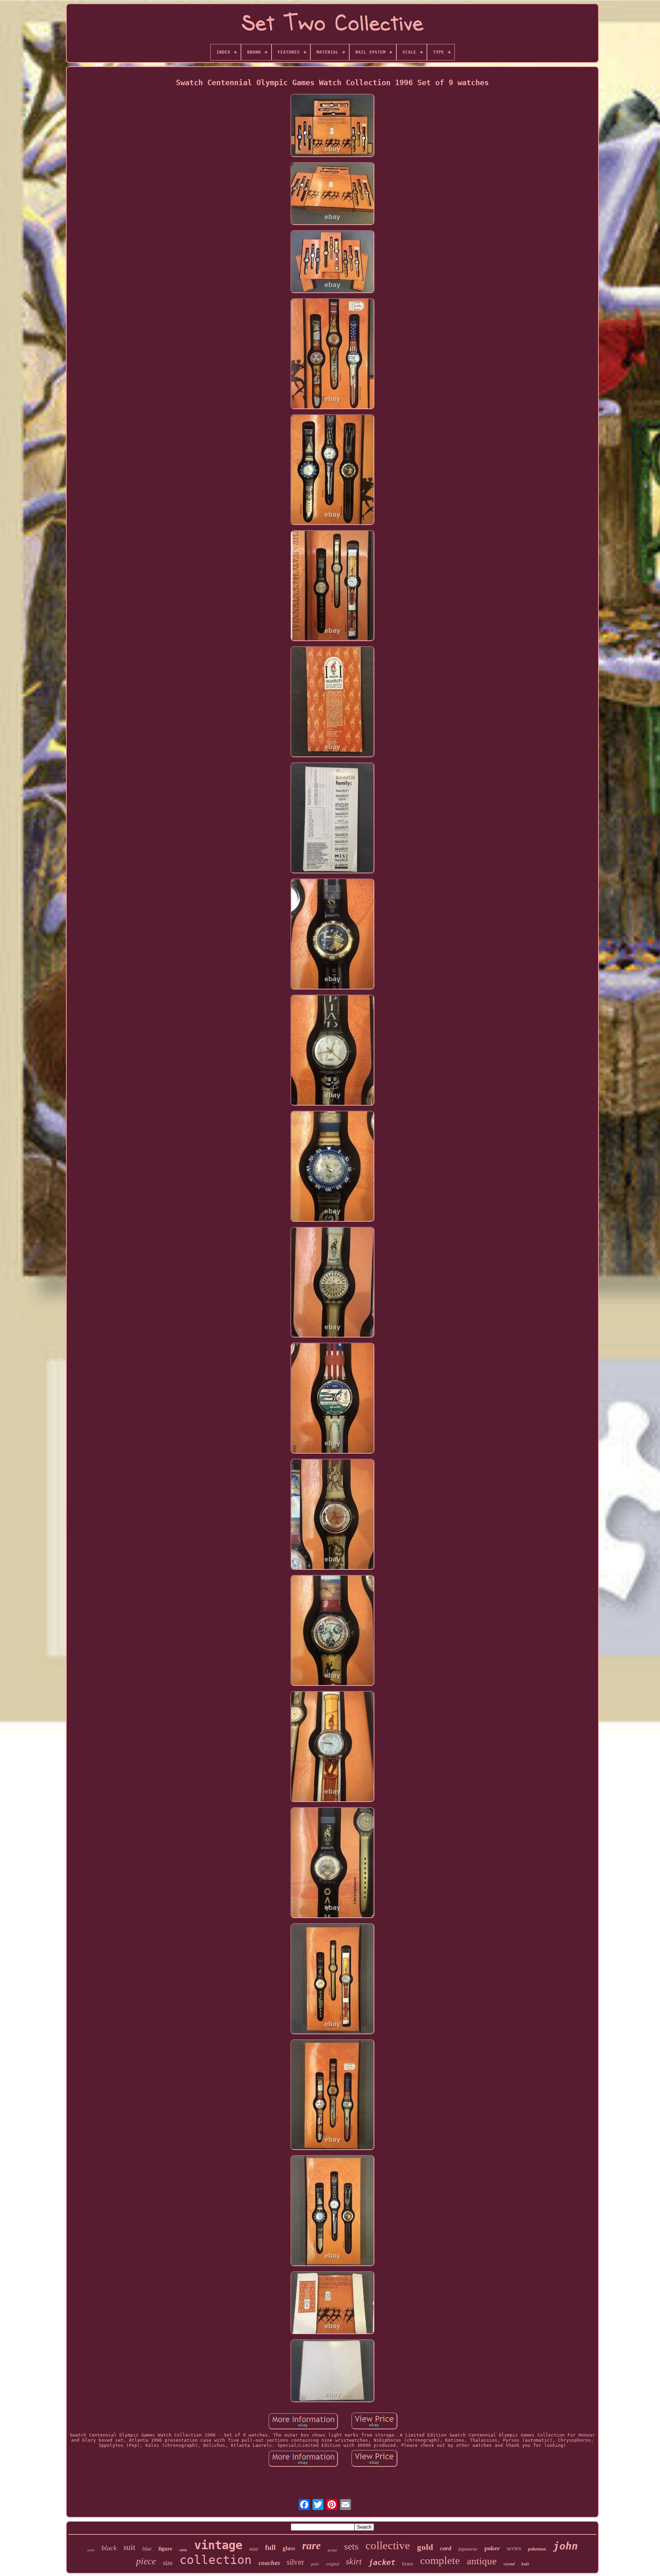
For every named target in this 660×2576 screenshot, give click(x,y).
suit (129, 2547)
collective (388, 2545)
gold (425, 2547)
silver (295, 2562)
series (514, 2548)
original (332, 2564)
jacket (382, 2562)
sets (351, 2546)
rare (311, 2545)
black (109, 2548)
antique (482, 2561)
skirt (354, 2561)
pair (315, 2564)
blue (147, 2549)
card (446, 2548)
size (168, 2563)
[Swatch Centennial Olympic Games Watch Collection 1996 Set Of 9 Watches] (332, 126)
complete (440, 2560)
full (270, 2547)
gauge (332, 2550)
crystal (509, 2564)
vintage (218, 2545)
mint (254, 2549)
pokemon (537, 2549)
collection (216, 2560)
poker (492, 2548)
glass (289, 2548)
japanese (468, 2549)
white (183, 2550)
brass (408, 2564)
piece (146, 2561)
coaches (269, 2563)
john (565, 2546)
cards (91, 2550)
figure (165, 2549)
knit (525, 2564)
